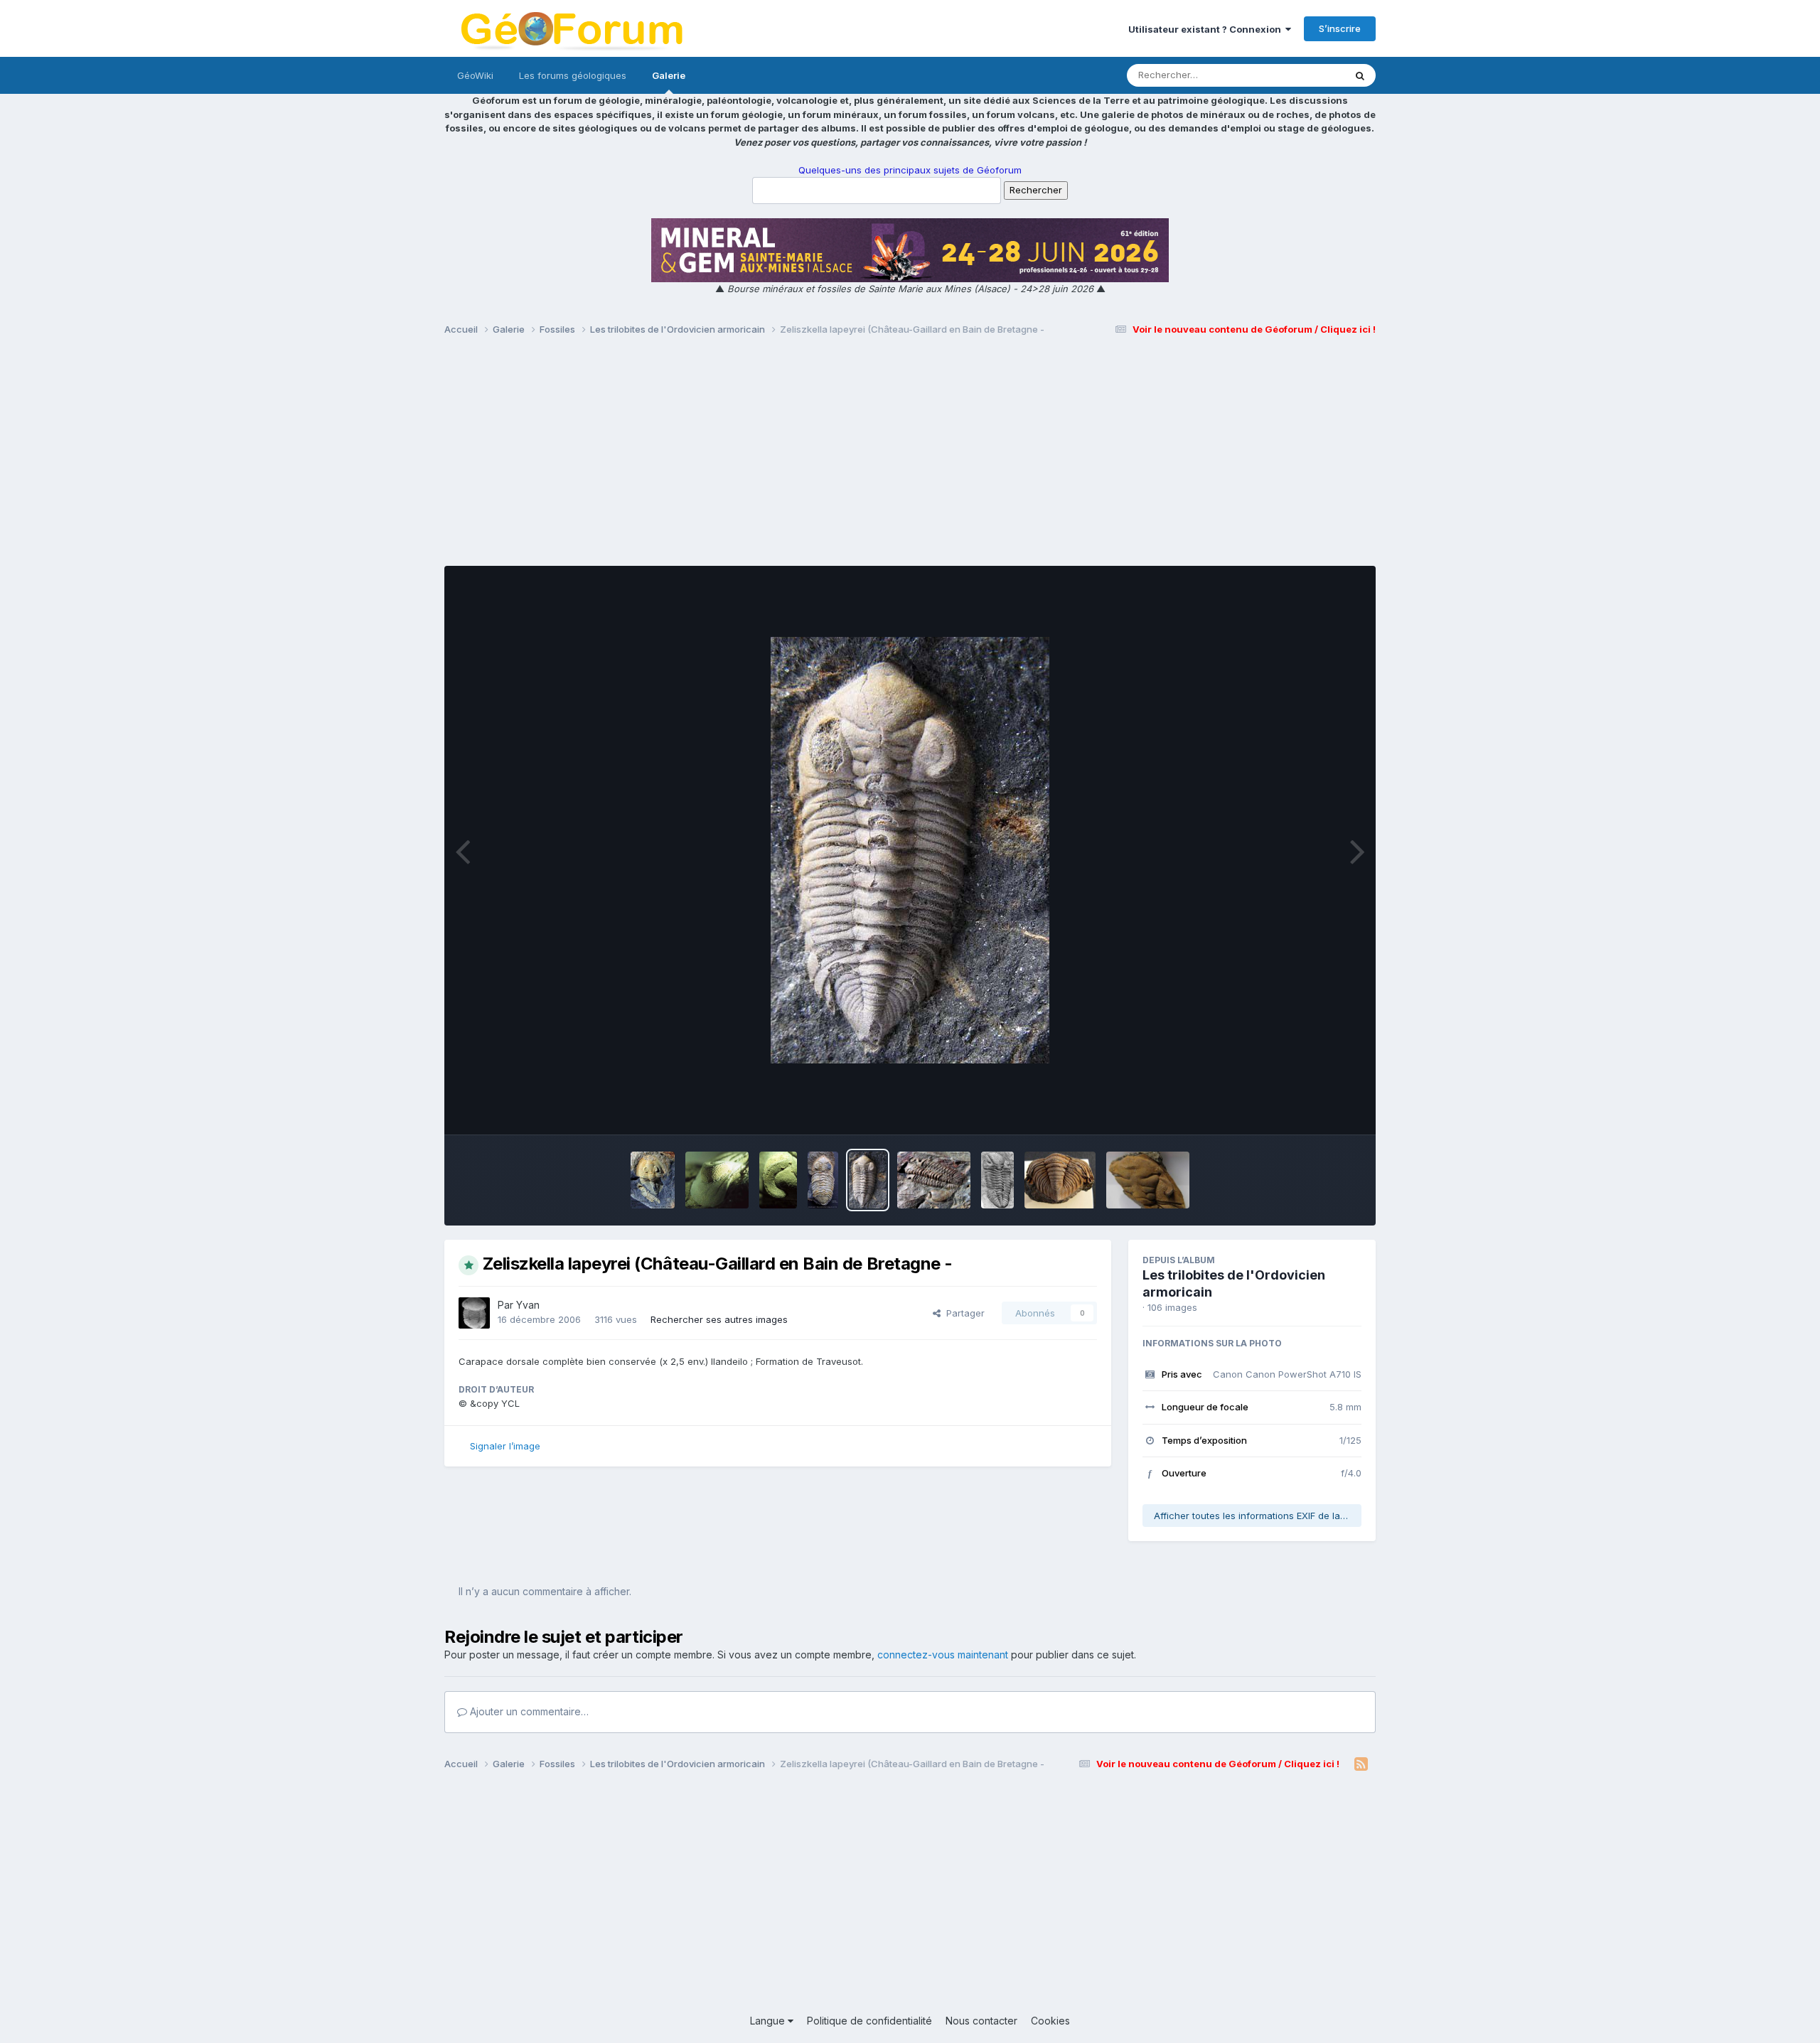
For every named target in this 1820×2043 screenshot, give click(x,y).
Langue (769, 2021)
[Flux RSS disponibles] (1361, 1764)
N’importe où (1298, 75)
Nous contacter (981, 2021)
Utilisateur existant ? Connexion (1207, 29)
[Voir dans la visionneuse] (910, 850)
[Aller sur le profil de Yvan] (474, 1313)
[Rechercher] (1360, 75)
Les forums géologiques (573, 75)
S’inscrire (1340, 28)
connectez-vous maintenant (943, 1655)
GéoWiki (475, 75)
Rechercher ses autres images (719, 1319)
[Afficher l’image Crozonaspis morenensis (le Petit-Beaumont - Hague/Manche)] (934, 1180)
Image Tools (1317, 1109)
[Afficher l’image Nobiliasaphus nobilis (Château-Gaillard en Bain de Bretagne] (653, 1180)
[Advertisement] (910, 457)
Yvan (528, 1305)
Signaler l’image (505, 1446)
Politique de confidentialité (869, 2021)
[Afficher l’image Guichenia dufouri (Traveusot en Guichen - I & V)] (1060, 1180)
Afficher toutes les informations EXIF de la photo (1258, 1516)
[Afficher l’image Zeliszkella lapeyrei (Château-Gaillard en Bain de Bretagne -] (717, 1180)
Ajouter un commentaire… (528, 1711)
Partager (963, 1313)
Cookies (1050, 2021)
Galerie (669, 75)
